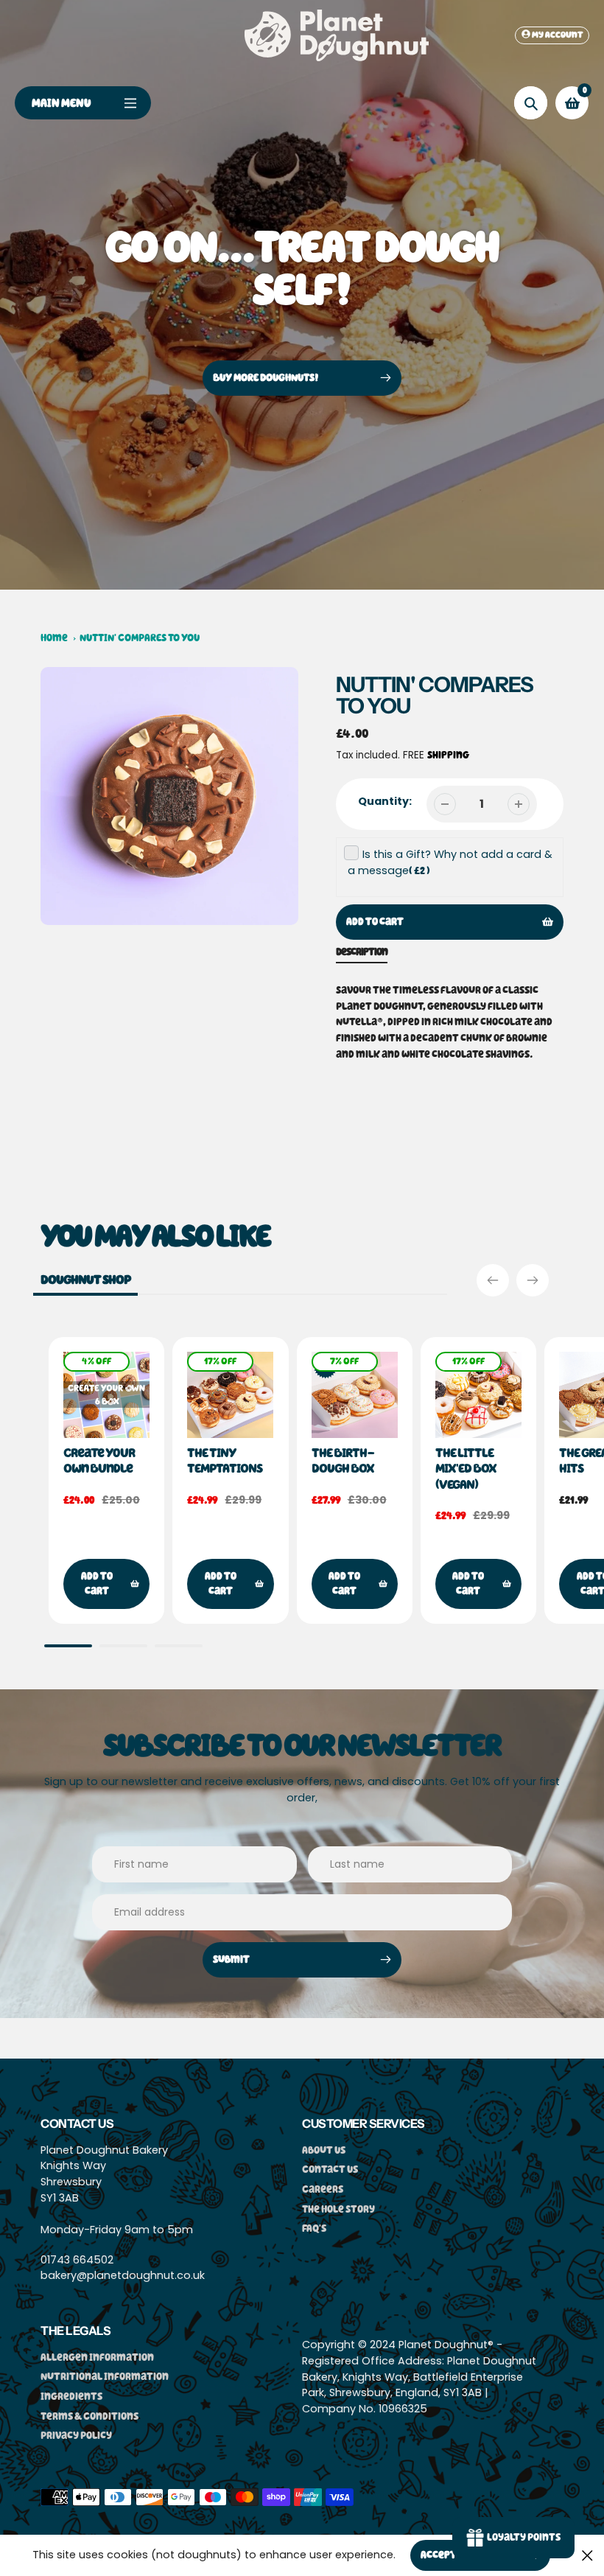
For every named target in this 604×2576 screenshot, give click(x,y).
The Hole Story (338, 2209)
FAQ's (314, 2228)
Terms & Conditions (89, 2416)
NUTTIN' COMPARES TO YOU (140, 638)
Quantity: (385, 801)
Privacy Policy (76, 2436)
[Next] (533, 1280)
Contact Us (330, 2170)
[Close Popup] (587, 2555)
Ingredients (71, 2397)
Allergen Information (97, 2357)
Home (54, 638)
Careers (323, 2189)
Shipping (448, 755)
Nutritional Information (105, 2377)
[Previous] (493, 1280)
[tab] (362, 955)
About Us (324, 2150)
